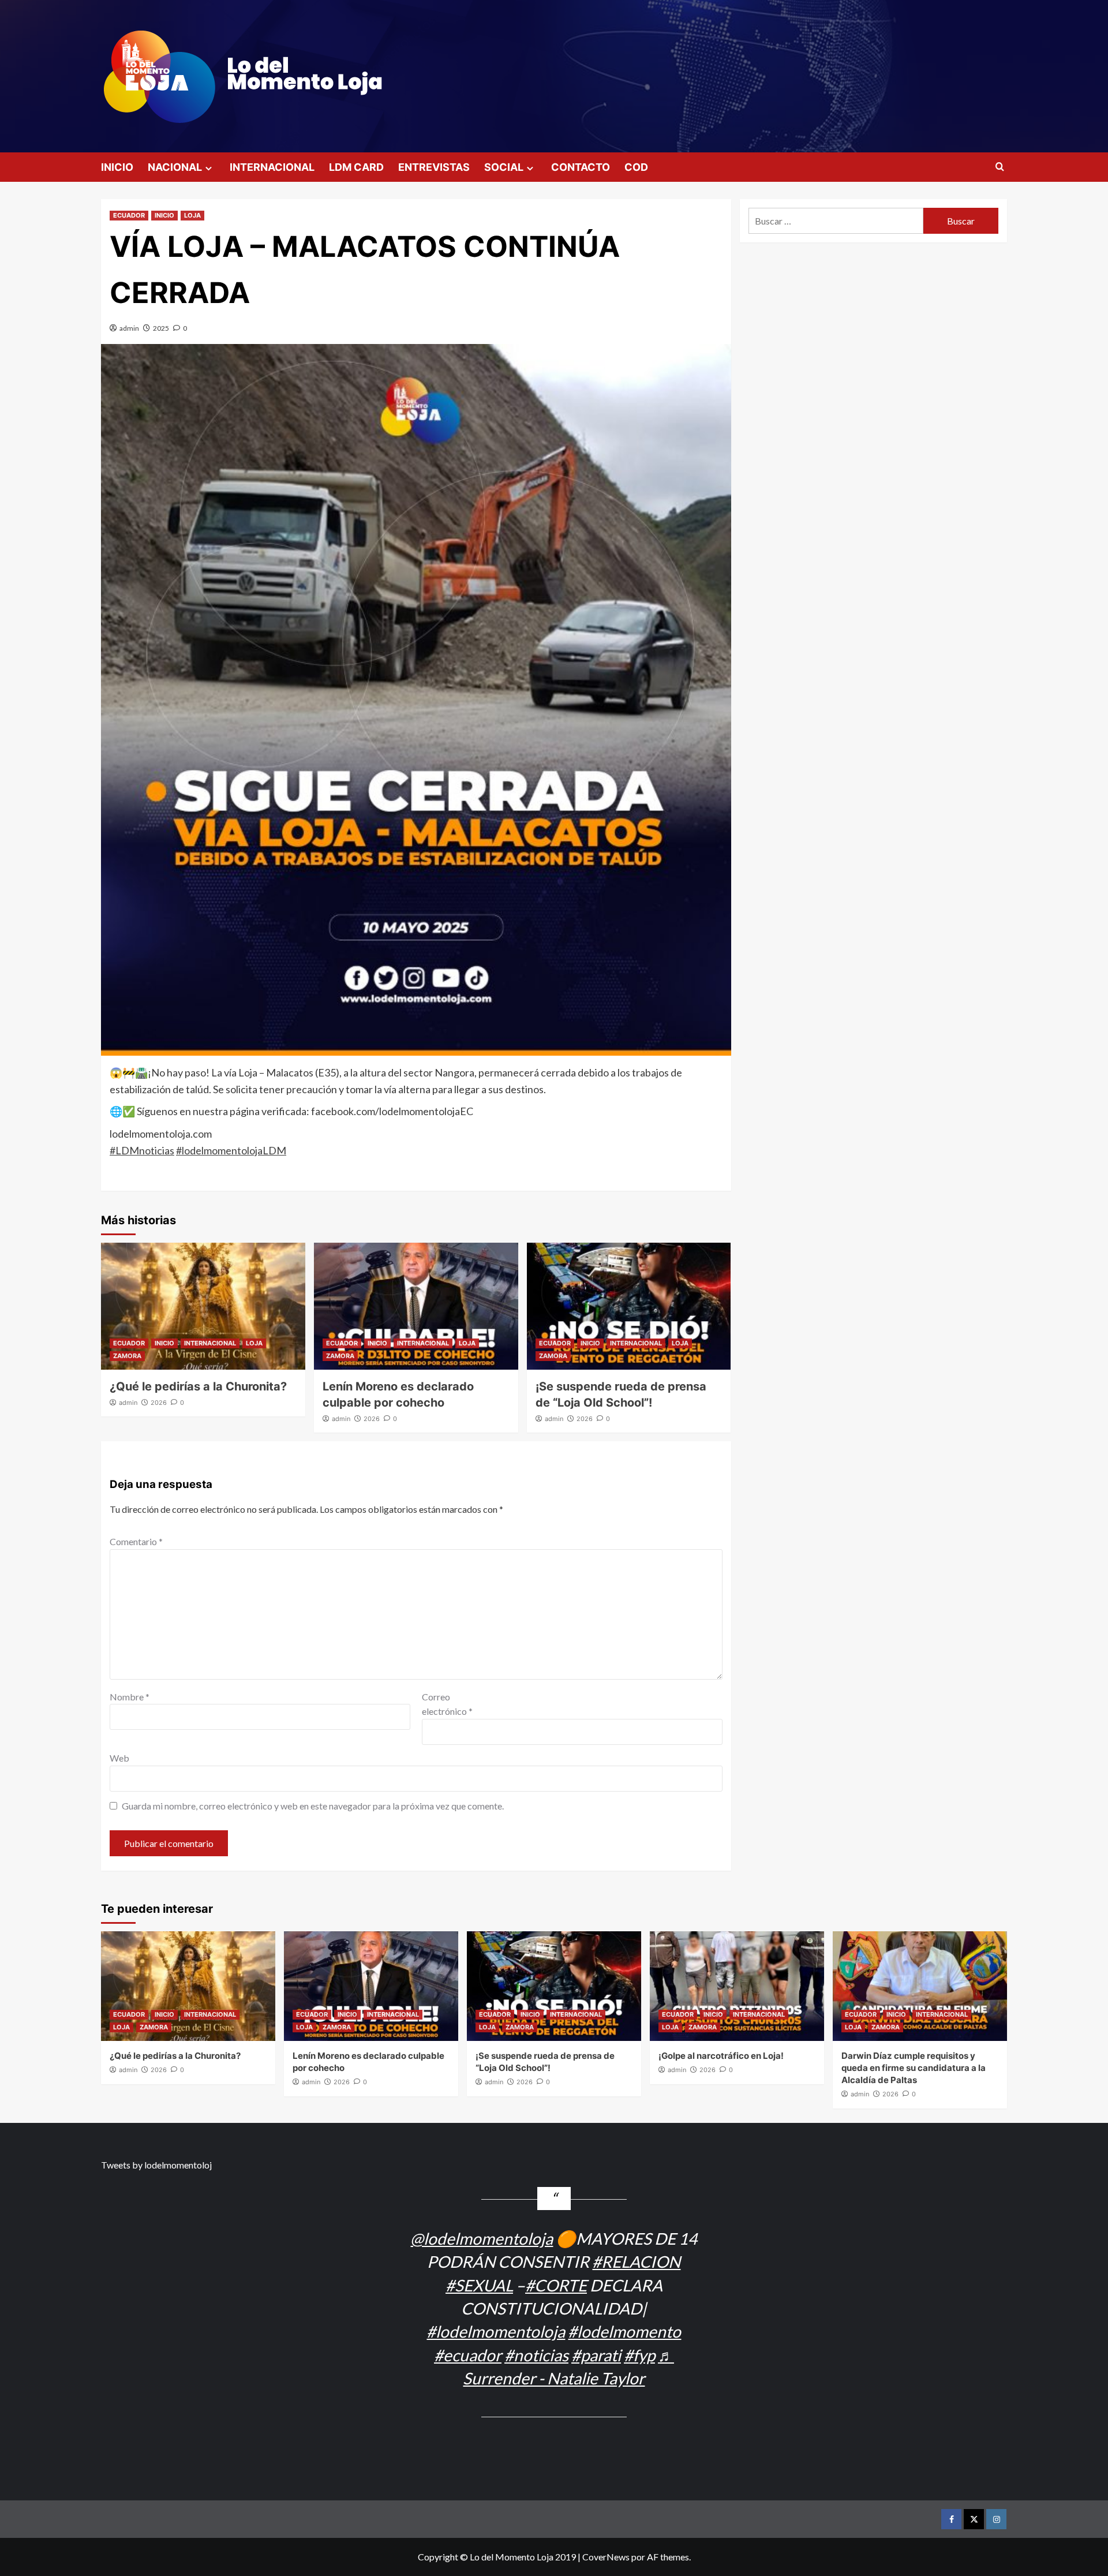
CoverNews (606, 2557)
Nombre (130, 1697)
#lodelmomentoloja (496, 2331)
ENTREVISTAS (434, 167)
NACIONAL (175, 167)
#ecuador (468, 2355)
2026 (159, 1403)
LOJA (192, 215)
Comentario (136, 1541)
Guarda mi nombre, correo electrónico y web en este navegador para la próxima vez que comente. (313, 1806)
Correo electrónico (447, 1704)
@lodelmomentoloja (482, 2238)
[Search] (1000, 167)
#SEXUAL (479, 2285)
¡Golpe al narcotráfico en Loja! (721, 2056)
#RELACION (636, 2261)
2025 (161, 328)
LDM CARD (356, 167)
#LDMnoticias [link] (142, 1150)
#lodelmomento (624, 2331)
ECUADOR (129, 215)
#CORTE (556, 2285)
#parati (596, 2355)
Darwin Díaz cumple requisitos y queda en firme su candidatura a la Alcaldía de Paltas (914, 2068)
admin (129, 328)
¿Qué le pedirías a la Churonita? (198, 1386)
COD (636, 167)
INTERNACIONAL (272, 167)
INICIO (117, 167)
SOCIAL (504, 167)
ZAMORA (127, 1356)
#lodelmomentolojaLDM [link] (231, 1150)
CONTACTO (581, 167)
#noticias (536, 2355)
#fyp (639, 2355)
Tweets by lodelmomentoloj (156, 2165)
